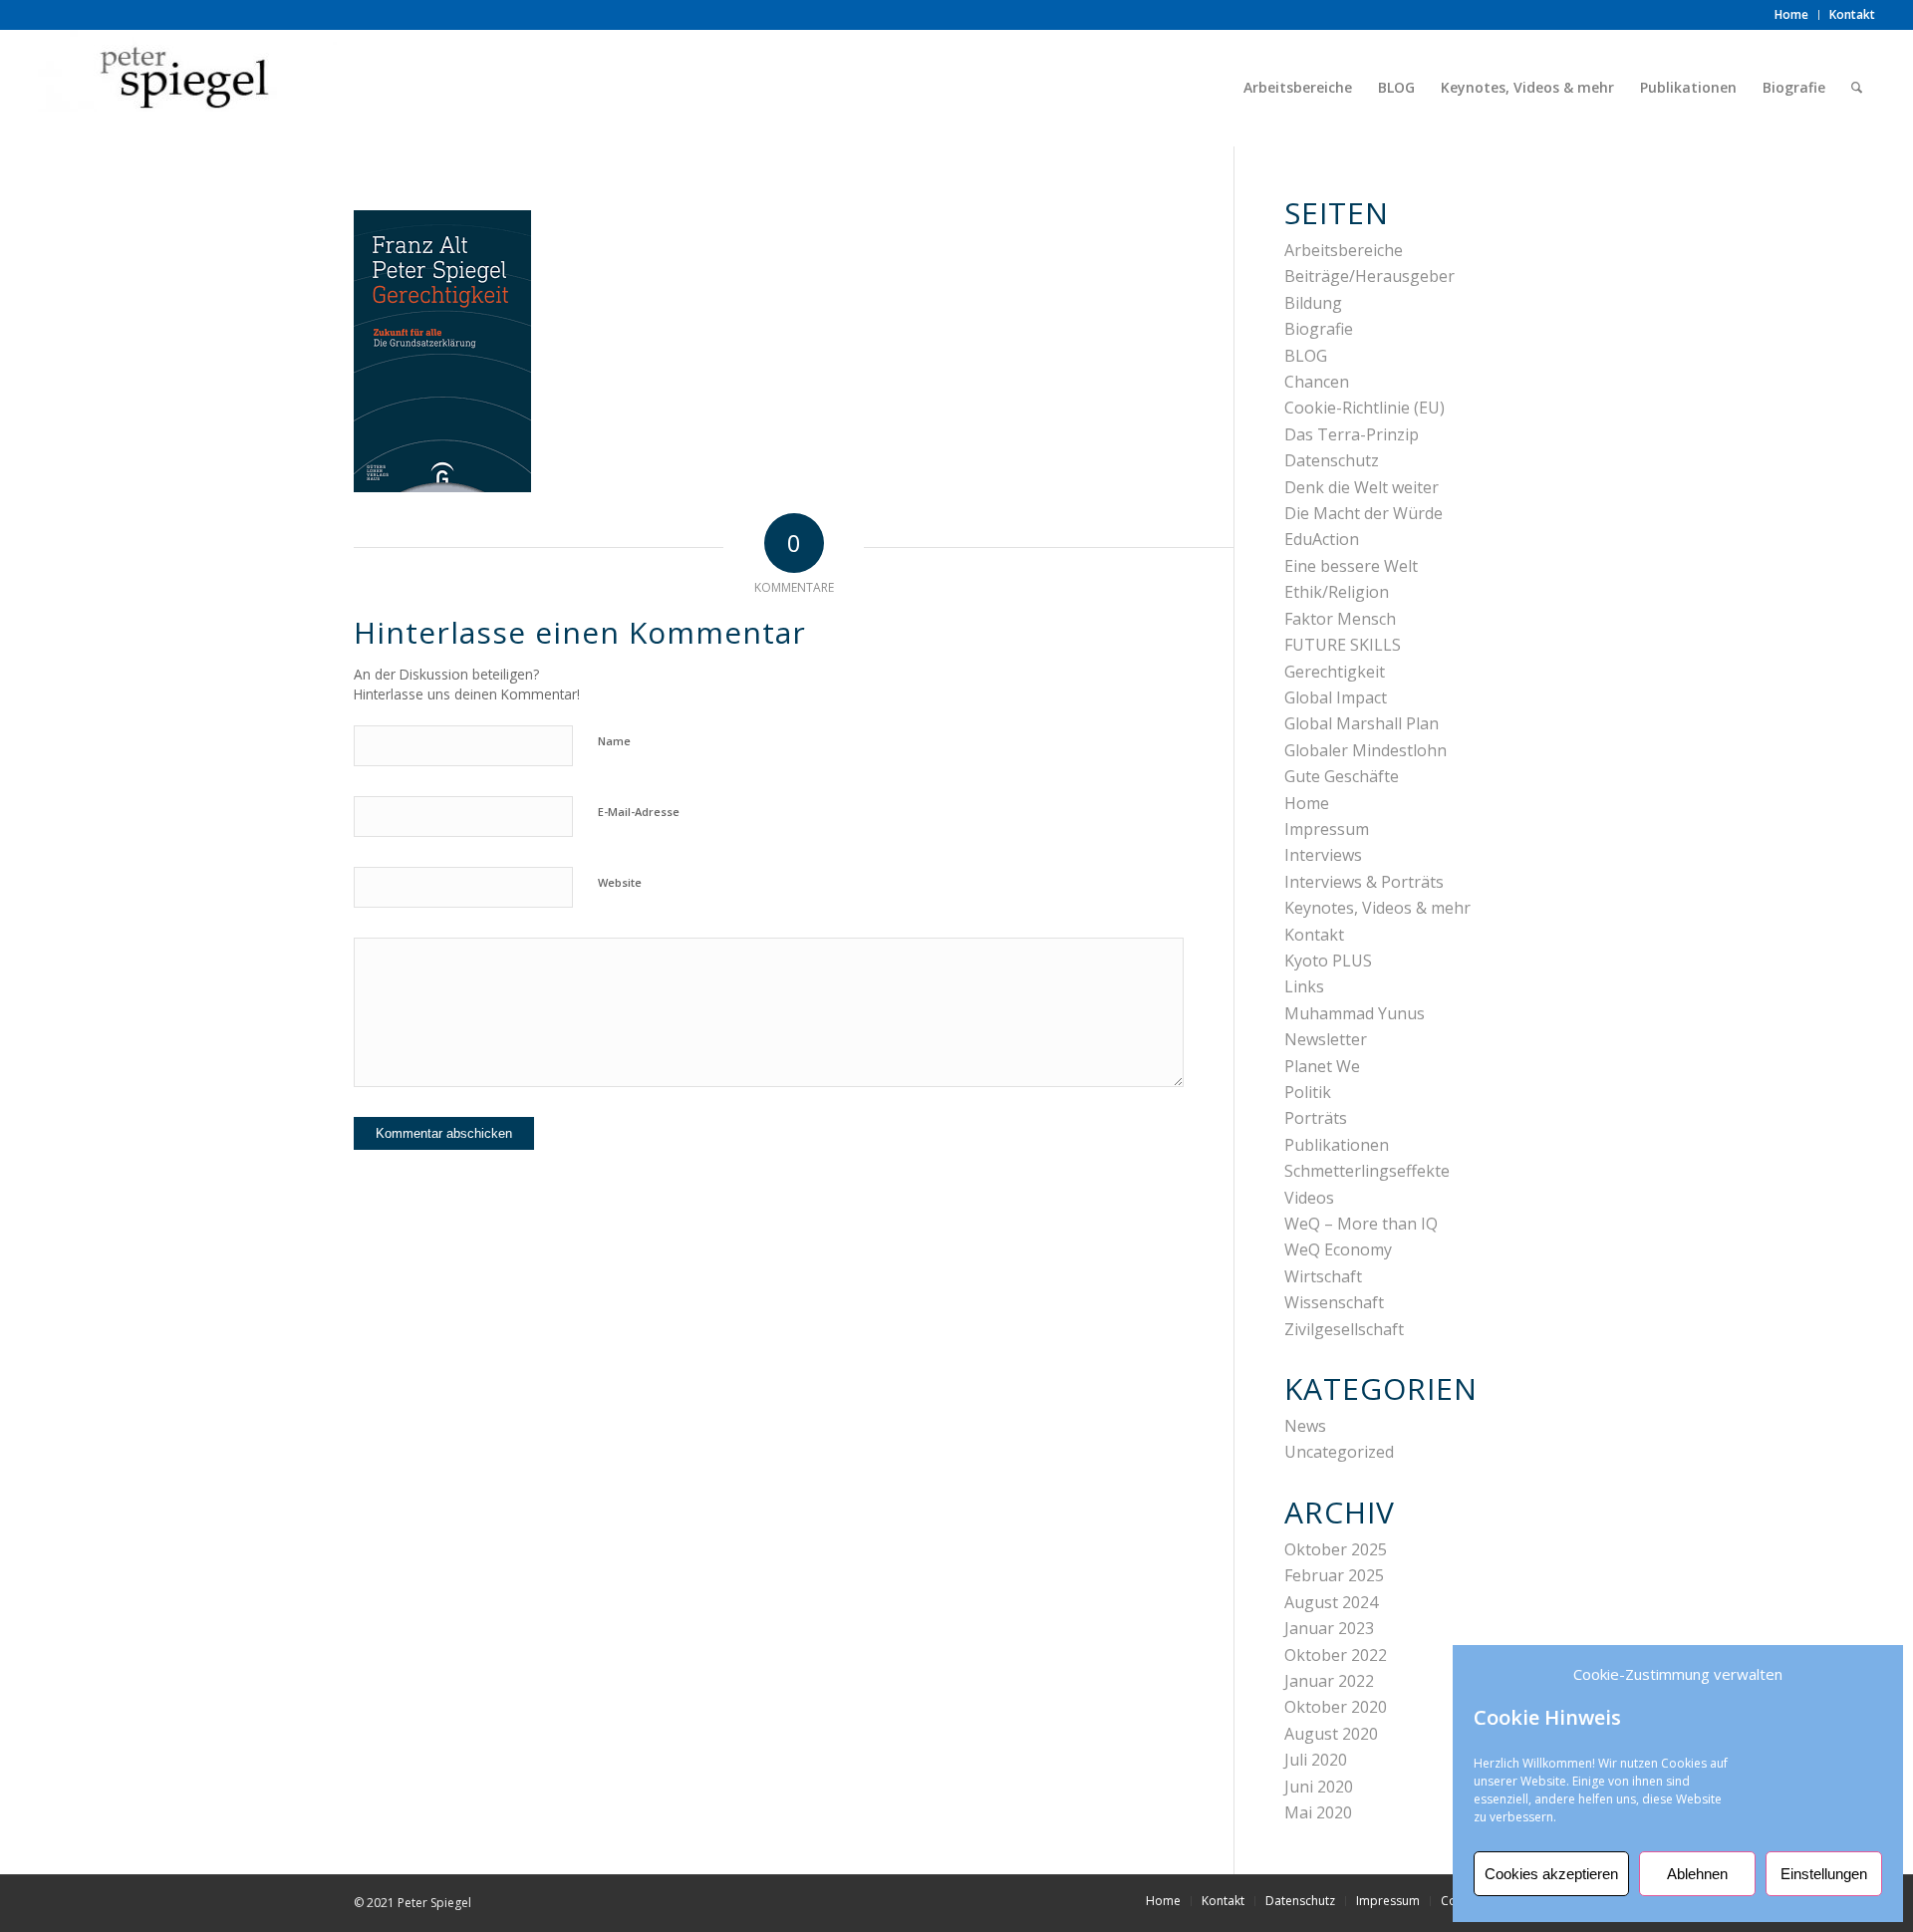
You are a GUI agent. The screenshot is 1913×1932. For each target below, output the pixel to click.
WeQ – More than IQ (1361, 1224)
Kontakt (1314, 935)
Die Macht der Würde (1364, 513)
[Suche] (1857, 88)
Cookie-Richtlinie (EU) (1365, 408)
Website (620, 882)
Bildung (1313, 303)
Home (1307, 803)
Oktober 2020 (1336, 1707)
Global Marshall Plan (1362, 723)
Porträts (1316, 1118)
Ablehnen (1697, 1874)
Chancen (1317, 382)
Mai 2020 (1318, 1812)
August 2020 (1331, 1734)
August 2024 (1331, 1602)
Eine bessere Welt (1351, 566)
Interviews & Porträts (1364, 882)
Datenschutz (1332, 460)
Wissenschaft (1334, 1302)
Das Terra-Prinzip (1352, 434)
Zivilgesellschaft (1344, 1329)
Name (614, 741)
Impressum (1327, 829)
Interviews (1323, 855)
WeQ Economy (1338, 1249)
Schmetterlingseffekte (1367, 1171)
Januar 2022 (1329, 1681)
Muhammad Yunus (1355, 1013)
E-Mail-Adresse (639, 812)
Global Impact (1336, 697)
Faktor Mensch (1340, 619)
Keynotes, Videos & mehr (1377, 908)
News (1305, 1426)
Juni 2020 (1319, 1787)
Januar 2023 (1329, 1628)
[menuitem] (1792, 15)
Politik (1308, 1092)
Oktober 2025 (1336, 1549)
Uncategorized (1339, 1452)
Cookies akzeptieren (1551, 1874)
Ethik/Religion (1337, 592)
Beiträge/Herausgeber (1369, 276)
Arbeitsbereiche (1344, 250)
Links (1304, 986)
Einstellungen (1824, 1874)
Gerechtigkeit (1335, 672)
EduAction (1322, 539)
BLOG (1306, 356)
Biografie (1319, 329)
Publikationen (1337, 1145)
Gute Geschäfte (1342, 776)
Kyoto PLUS (1328, 961)
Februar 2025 (1334, 1575)
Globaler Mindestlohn (1366, 750)
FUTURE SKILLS (1343, 645)
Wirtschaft (1323, 1276)
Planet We (1322, 1066)
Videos (1309, 1198)
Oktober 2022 (1336, 1655)
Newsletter (1326, 1039)
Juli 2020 (1316, 1760)
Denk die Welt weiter (1362, 487)
